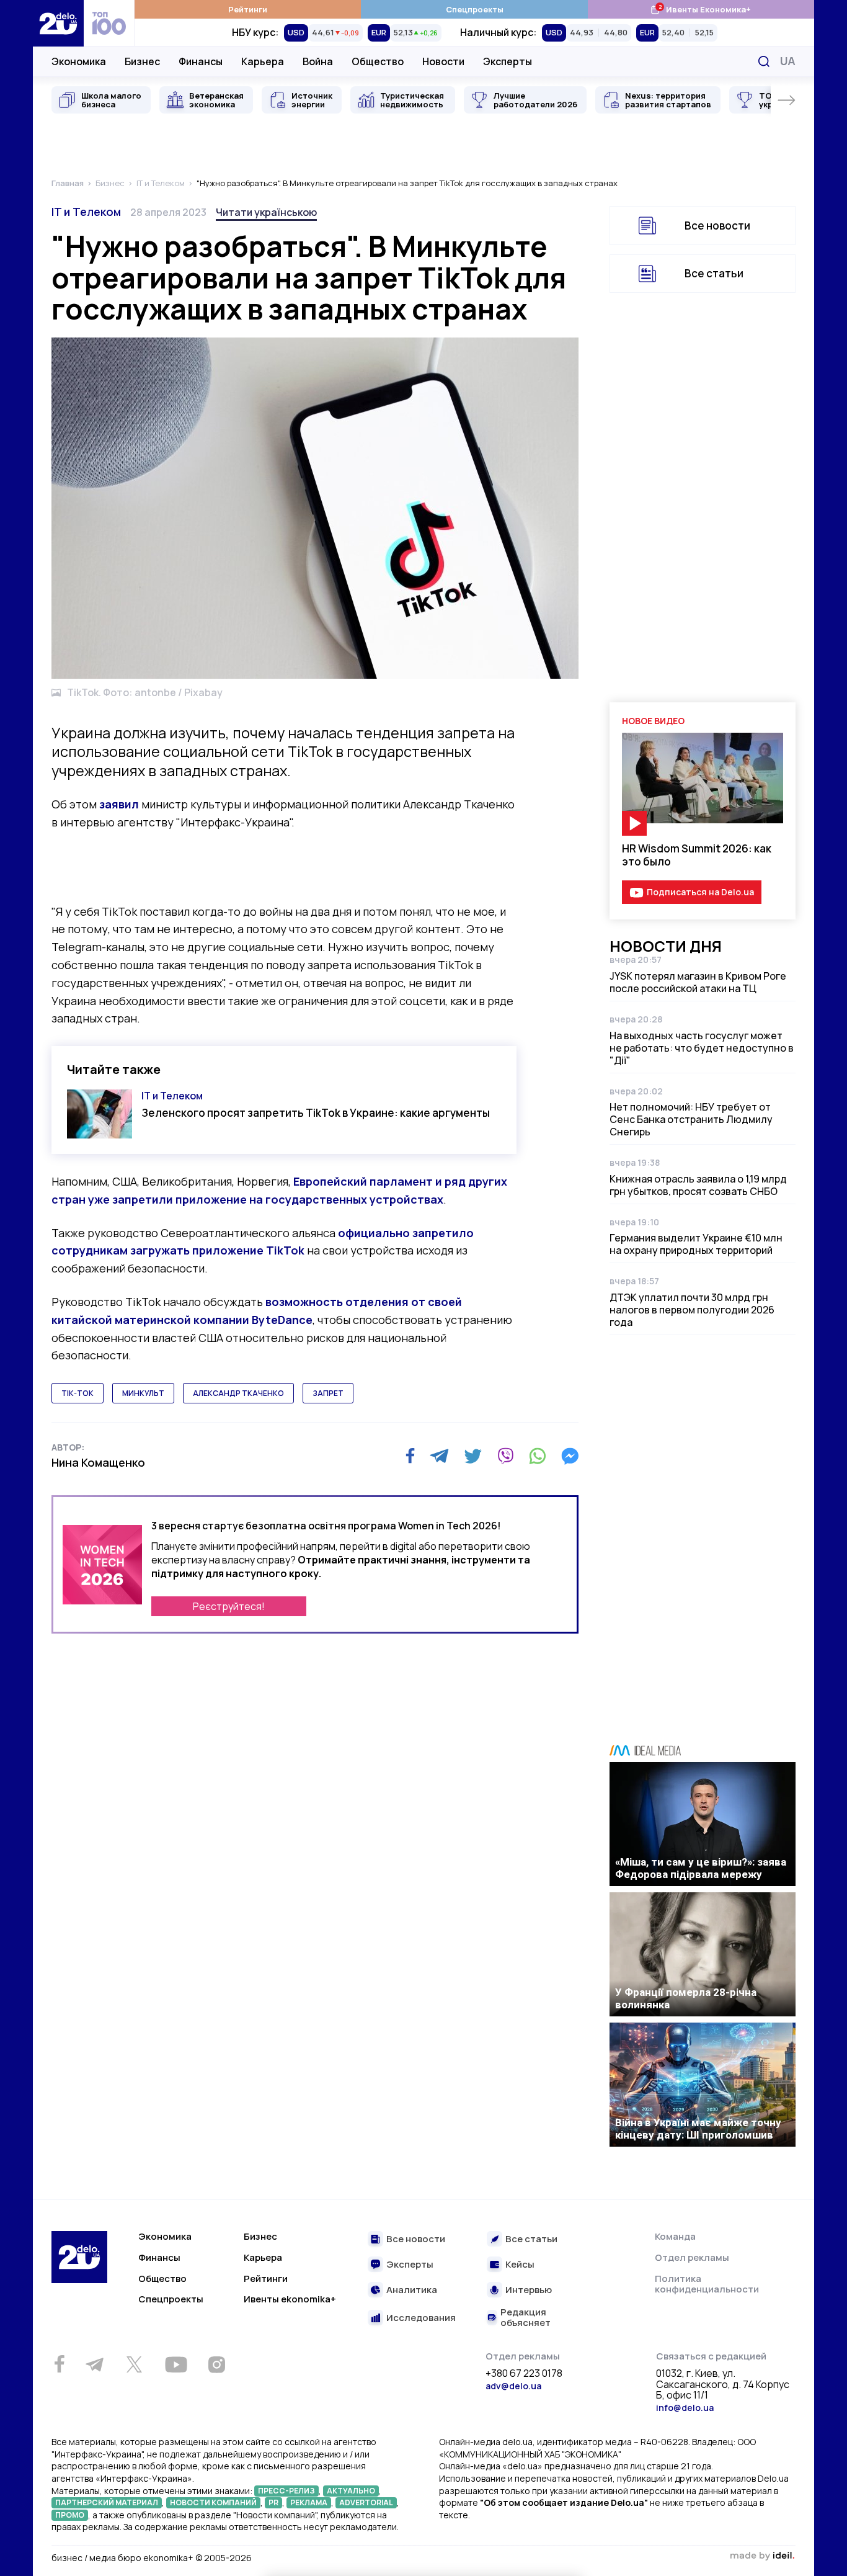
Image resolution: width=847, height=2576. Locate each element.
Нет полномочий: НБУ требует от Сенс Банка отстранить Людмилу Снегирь (691, 1119)
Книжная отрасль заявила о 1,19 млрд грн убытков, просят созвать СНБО (698, 1185)
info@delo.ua (685, 2408)
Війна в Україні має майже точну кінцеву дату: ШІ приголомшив (698, 2129)
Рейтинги (248, 9)
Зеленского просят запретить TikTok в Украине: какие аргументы (316, 1113)
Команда (675, 2236)
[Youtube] (176, 2364)
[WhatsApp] (538, 1456)
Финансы (201, 61)
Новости (443, 61)
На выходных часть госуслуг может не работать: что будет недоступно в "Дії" (702, 1048)
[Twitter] (473, 1456)
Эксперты (508, 61)
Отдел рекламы (692, 2257)
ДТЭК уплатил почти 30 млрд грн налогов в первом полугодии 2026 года (692, 1310)
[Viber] (505, 1456)
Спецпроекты (475, 9)
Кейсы (520, 2265)
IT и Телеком (86, 212)
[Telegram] (439, 1456)
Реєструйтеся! (229, 1606)
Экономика (79, 61)
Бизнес (142, 61)
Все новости (717, 226)
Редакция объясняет (525, 2318)
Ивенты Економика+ (700, 9)
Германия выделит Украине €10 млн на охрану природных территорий (696, 1244)
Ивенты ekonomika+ (290, 2299)
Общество (378, 61)
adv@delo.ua (513, 2386)
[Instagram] (216, 2364)
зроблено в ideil (762, 2556)
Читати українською (266, 212)
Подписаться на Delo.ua (700, 892)
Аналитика (412, 2290)
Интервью (529, 2290)
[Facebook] (410, 1456)
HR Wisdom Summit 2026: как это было (697, 855)
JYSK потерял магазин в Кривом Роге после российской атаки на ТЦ (698, 982)
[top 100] (109, 23)
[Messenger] (570, 1456)
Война (318, 61)
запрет (328, 1393)
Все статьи (714, 273)
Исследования (421, 2318)
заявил (119, 804)
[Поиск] (764, 61)
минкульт (143, 1393)
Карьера (263, 61)
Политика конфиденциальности (707, 2284)
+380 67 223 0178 (524, 2374)
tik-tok (78, 1393)
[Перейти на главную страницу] (58, 23)
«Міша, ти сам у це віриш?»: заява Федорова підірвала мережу (701, 1868)
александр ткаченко (238, 1393)
